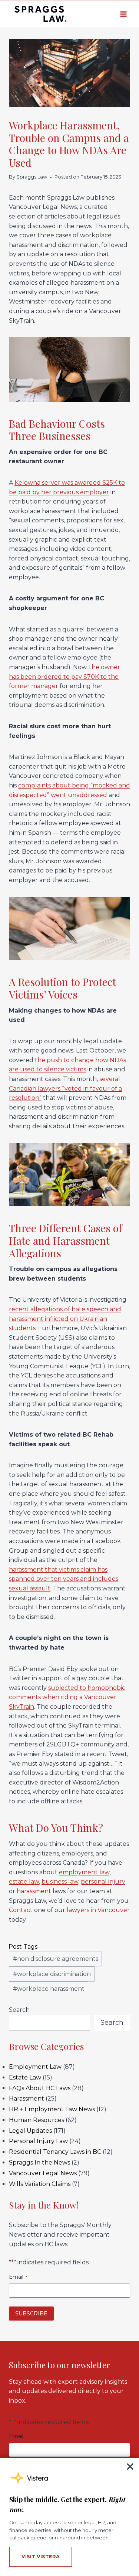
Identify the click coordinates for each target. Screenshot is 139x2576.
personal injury (103, 1882)
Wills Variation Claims (40, 2184)
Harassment (27, 2099)
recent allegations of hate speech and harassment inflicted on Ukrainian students (65, 1319)
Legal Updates (30, 2131)
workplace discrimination (52, 1974)
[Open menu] (123, 14)
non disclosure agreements (56, 1959)
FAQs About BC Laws (40, 2088)
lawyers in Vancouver (98, 1910)
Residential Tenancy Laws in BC (55, 2152)
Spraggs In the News (39, 2163)
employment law (84, 1872)
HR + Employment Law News (52, 2109)
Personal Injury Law (38, 2141)
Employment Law (35, 2067)
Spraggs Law (32, 177)
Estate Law (25, 2077)
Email (18, 2277)
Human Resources (37, 2120)
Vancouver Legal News (43, 2173)
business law (60, 1882)
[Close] (130, 2467)
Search (19, 2010)
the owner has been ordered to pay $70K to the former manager (64, 677)
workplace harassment (49, 1989)
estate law (24, 1882)
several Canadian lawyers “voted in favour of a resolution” (65, 1088)
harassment (34, 1891)
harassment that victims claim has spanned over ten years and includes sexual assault (64, 1579)
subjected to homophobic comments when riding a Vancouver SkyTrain (67, 1697)
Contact (21, 1910)
